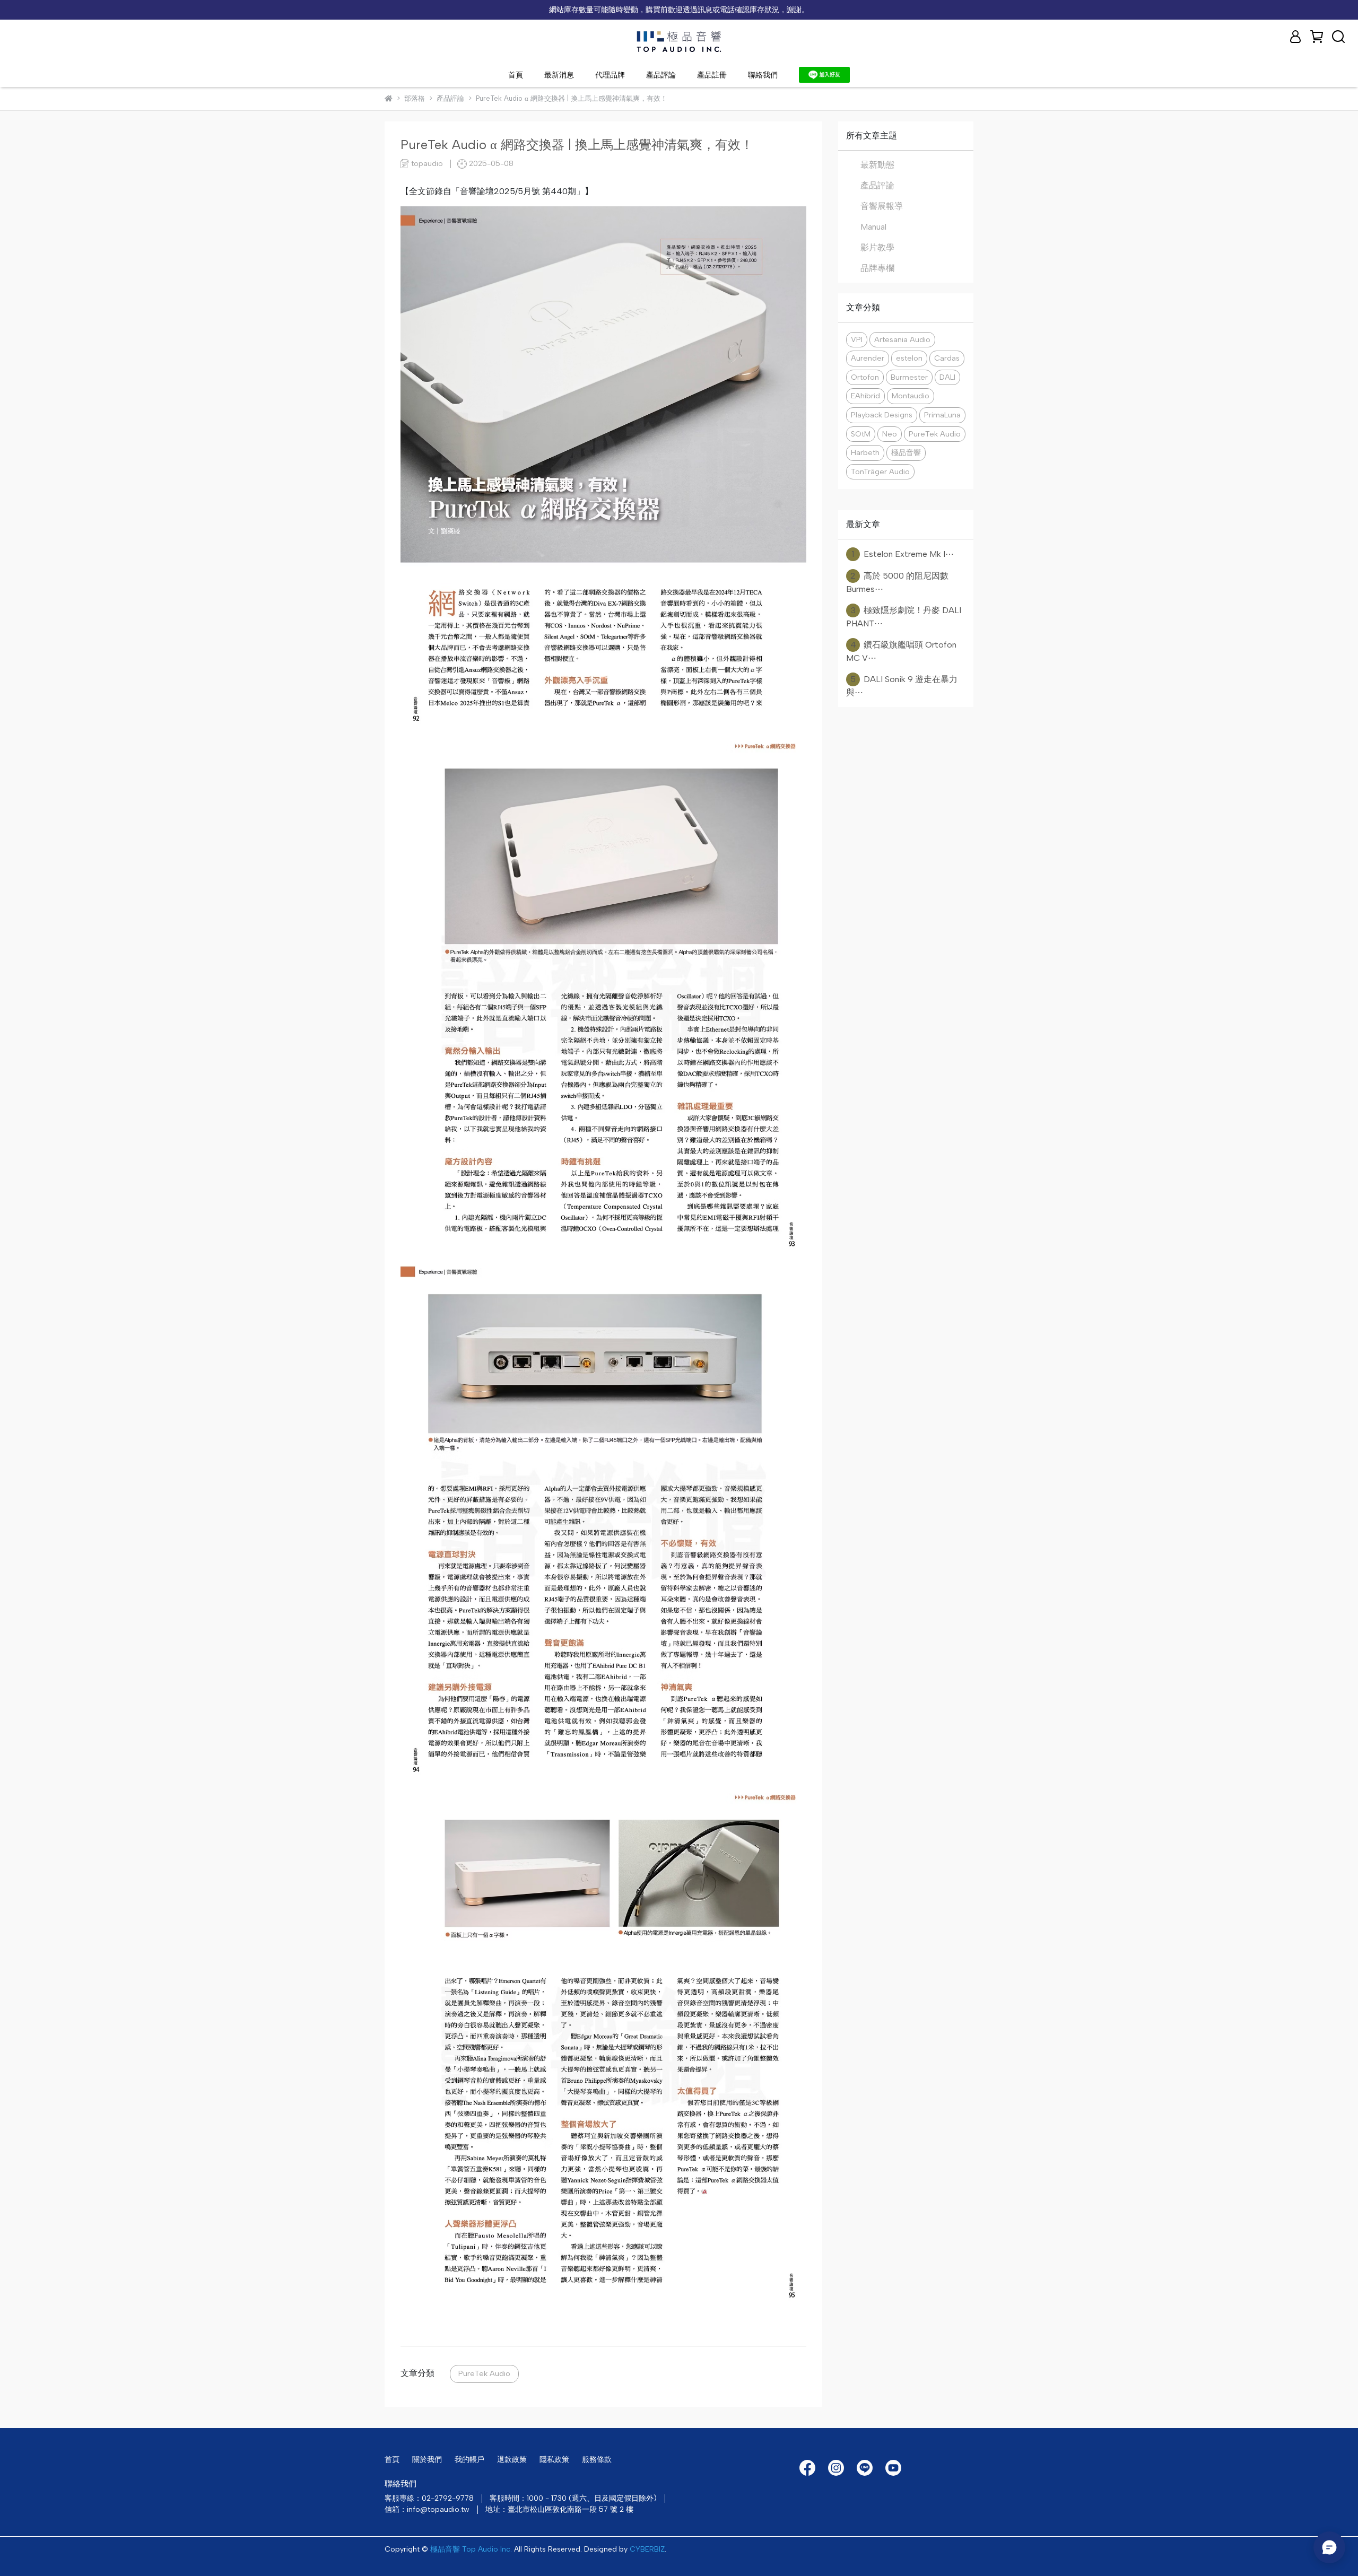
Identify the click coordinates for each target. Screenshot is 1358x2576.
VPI (857, 339)
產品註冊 (712, 75)
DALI (947, 377)
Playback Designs (882, 415)
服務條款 (597, 2460)
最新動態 (877, 165)
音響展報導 (882, 206)
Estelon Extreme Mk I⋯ (903, 554)
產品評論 (661, 75)
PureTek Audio (484, 2373)
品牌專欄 (877, 268)
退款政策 (512, 2460)
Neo (890, 434)
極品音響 (906, 452)
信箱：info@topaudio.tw (427, 2509)
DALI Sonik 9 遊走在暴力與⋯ (902, 686)
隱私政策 (554, 2460)
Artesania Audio (902, 339)
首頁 (516, 75)
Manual (873, 227)
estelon (909, 358)
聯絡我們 (763, 75)
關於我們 (427, 2460)
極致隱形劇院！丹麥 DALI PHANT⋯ (904, 617)
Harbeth (865, 452)
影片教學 (877, 247)
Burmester (909, 377)
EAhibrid (865, 396)
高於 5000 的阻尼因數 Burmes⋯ (897, 582)
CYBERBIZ (647, 2549)
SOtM (861, 434)
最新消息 (559, 75)
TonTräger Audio (880, 471)
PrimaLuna (942, 415)
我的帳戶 (469, 2460)
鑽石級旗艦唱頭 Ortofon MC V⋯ (901, 651)
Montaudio (911, 396)
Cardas (947, 358)
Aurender (868, 358)
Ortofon (865, 377)
